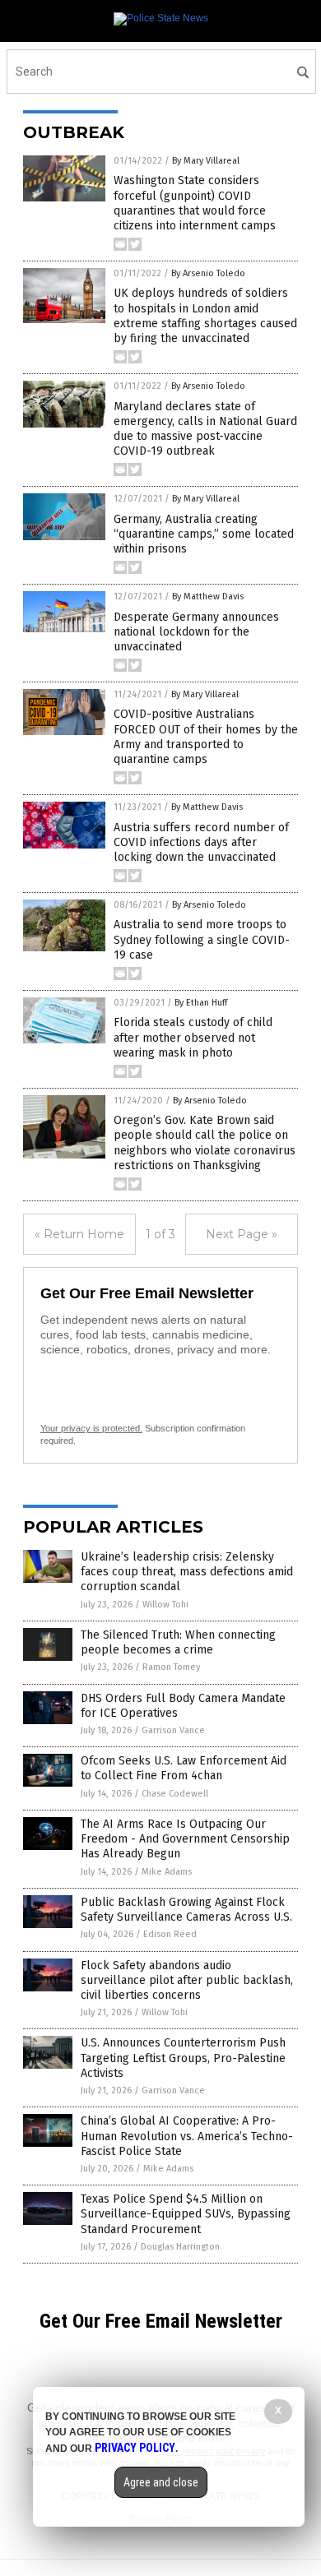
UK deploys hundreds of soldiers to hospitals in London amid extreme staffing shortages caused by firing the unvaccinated (205, 316)
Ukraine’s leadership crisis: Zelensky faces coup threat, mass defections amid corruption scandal (187, 1572)
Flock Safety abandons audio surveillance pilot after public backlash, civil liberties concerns (187, 1980)
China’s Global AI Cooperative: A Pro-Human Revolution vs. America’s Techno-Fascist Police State (187, 2136)
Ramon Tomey (171, 1667)
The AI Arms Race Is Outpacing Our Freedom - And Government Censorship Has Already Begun (185, 1839)
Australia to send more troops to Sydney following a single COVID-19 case (202, 939)
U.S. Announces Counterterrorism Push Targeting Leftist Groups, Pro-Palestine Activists (183, 2058)
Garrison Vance (173, 1730)
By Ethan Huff (201, 1003)
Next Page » (242, 1234)
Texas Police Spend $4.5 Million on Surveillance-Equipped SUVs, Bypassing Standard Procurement (186, 2214)
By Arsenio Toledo (208, 273)
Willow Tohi (165, 1605)
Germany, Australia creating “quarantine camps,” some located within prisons (204, 534)
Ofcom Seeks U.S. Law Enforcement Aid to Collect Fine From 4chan (184, 1768)
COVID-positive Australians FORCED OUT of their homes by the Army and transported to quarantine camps (206, 737)
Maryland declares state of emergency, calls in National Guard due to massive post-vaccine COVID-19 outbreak (205, 429)
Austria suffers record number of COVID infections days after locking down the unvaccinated (201, 842)
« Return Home (79, 1234)
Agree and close (161, 2482)
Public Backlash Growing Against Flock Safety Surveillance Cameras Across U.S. (186, 1910)
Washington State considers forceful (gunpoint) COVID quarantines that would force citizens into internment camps (195, 203)
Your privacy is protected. (91, 1428)
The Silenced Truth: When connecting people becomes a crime (178, 1642)
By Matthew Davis (208, 597)
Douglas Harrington (180, 2247)
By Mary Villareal (206, 161)
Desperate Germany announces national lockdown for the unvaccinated (196, 632)
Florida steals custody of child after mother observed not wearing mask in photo (193, 1037)
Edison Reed (170, 1934)
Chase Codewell (175, 1794)
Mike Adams (167, 1872)
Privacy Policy (135, 2448)
